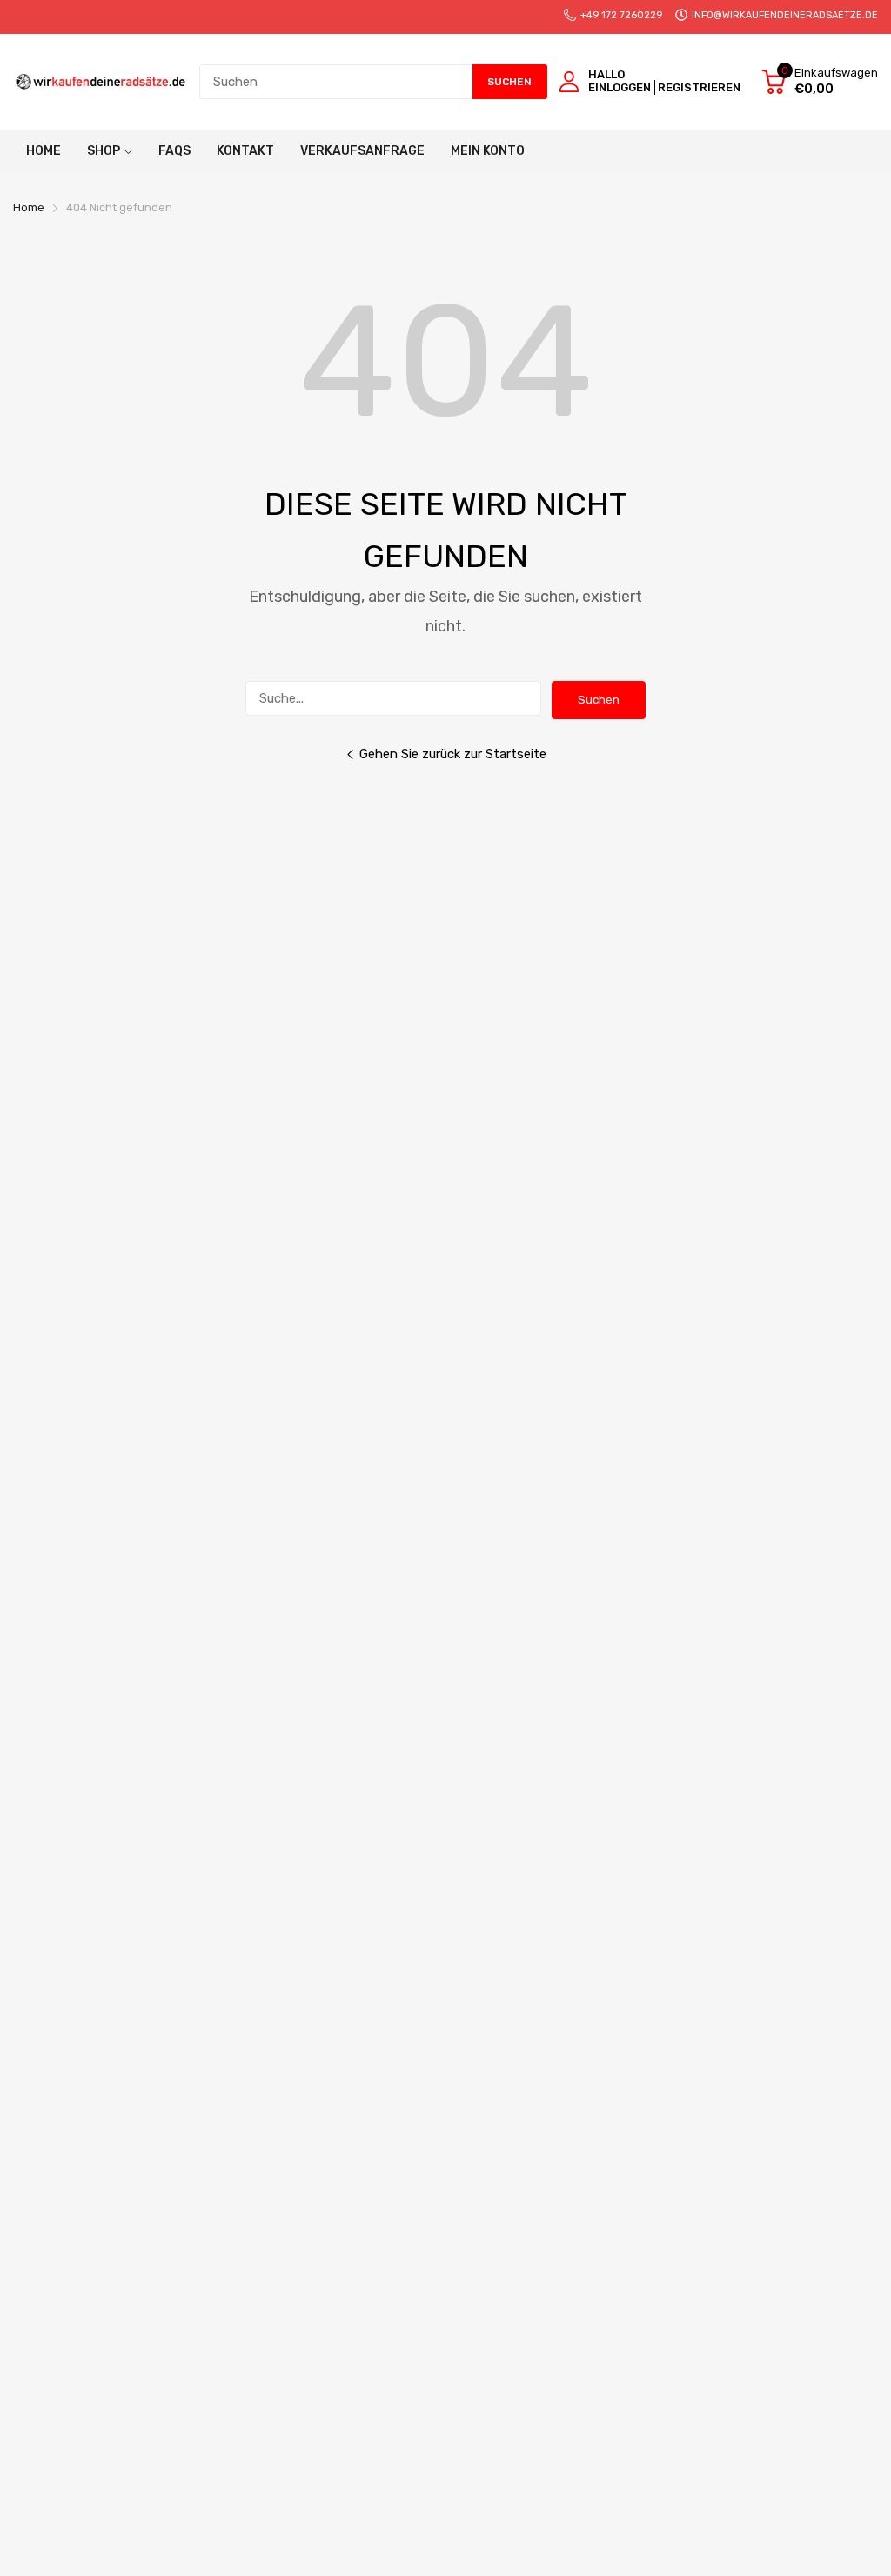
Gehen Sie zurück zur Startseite (453, 754)
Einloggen (620, 87)
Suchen (599, 700)
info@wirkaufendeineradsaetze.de (785, 15)
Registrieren (699, 87)
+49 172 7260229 (621, 15)
